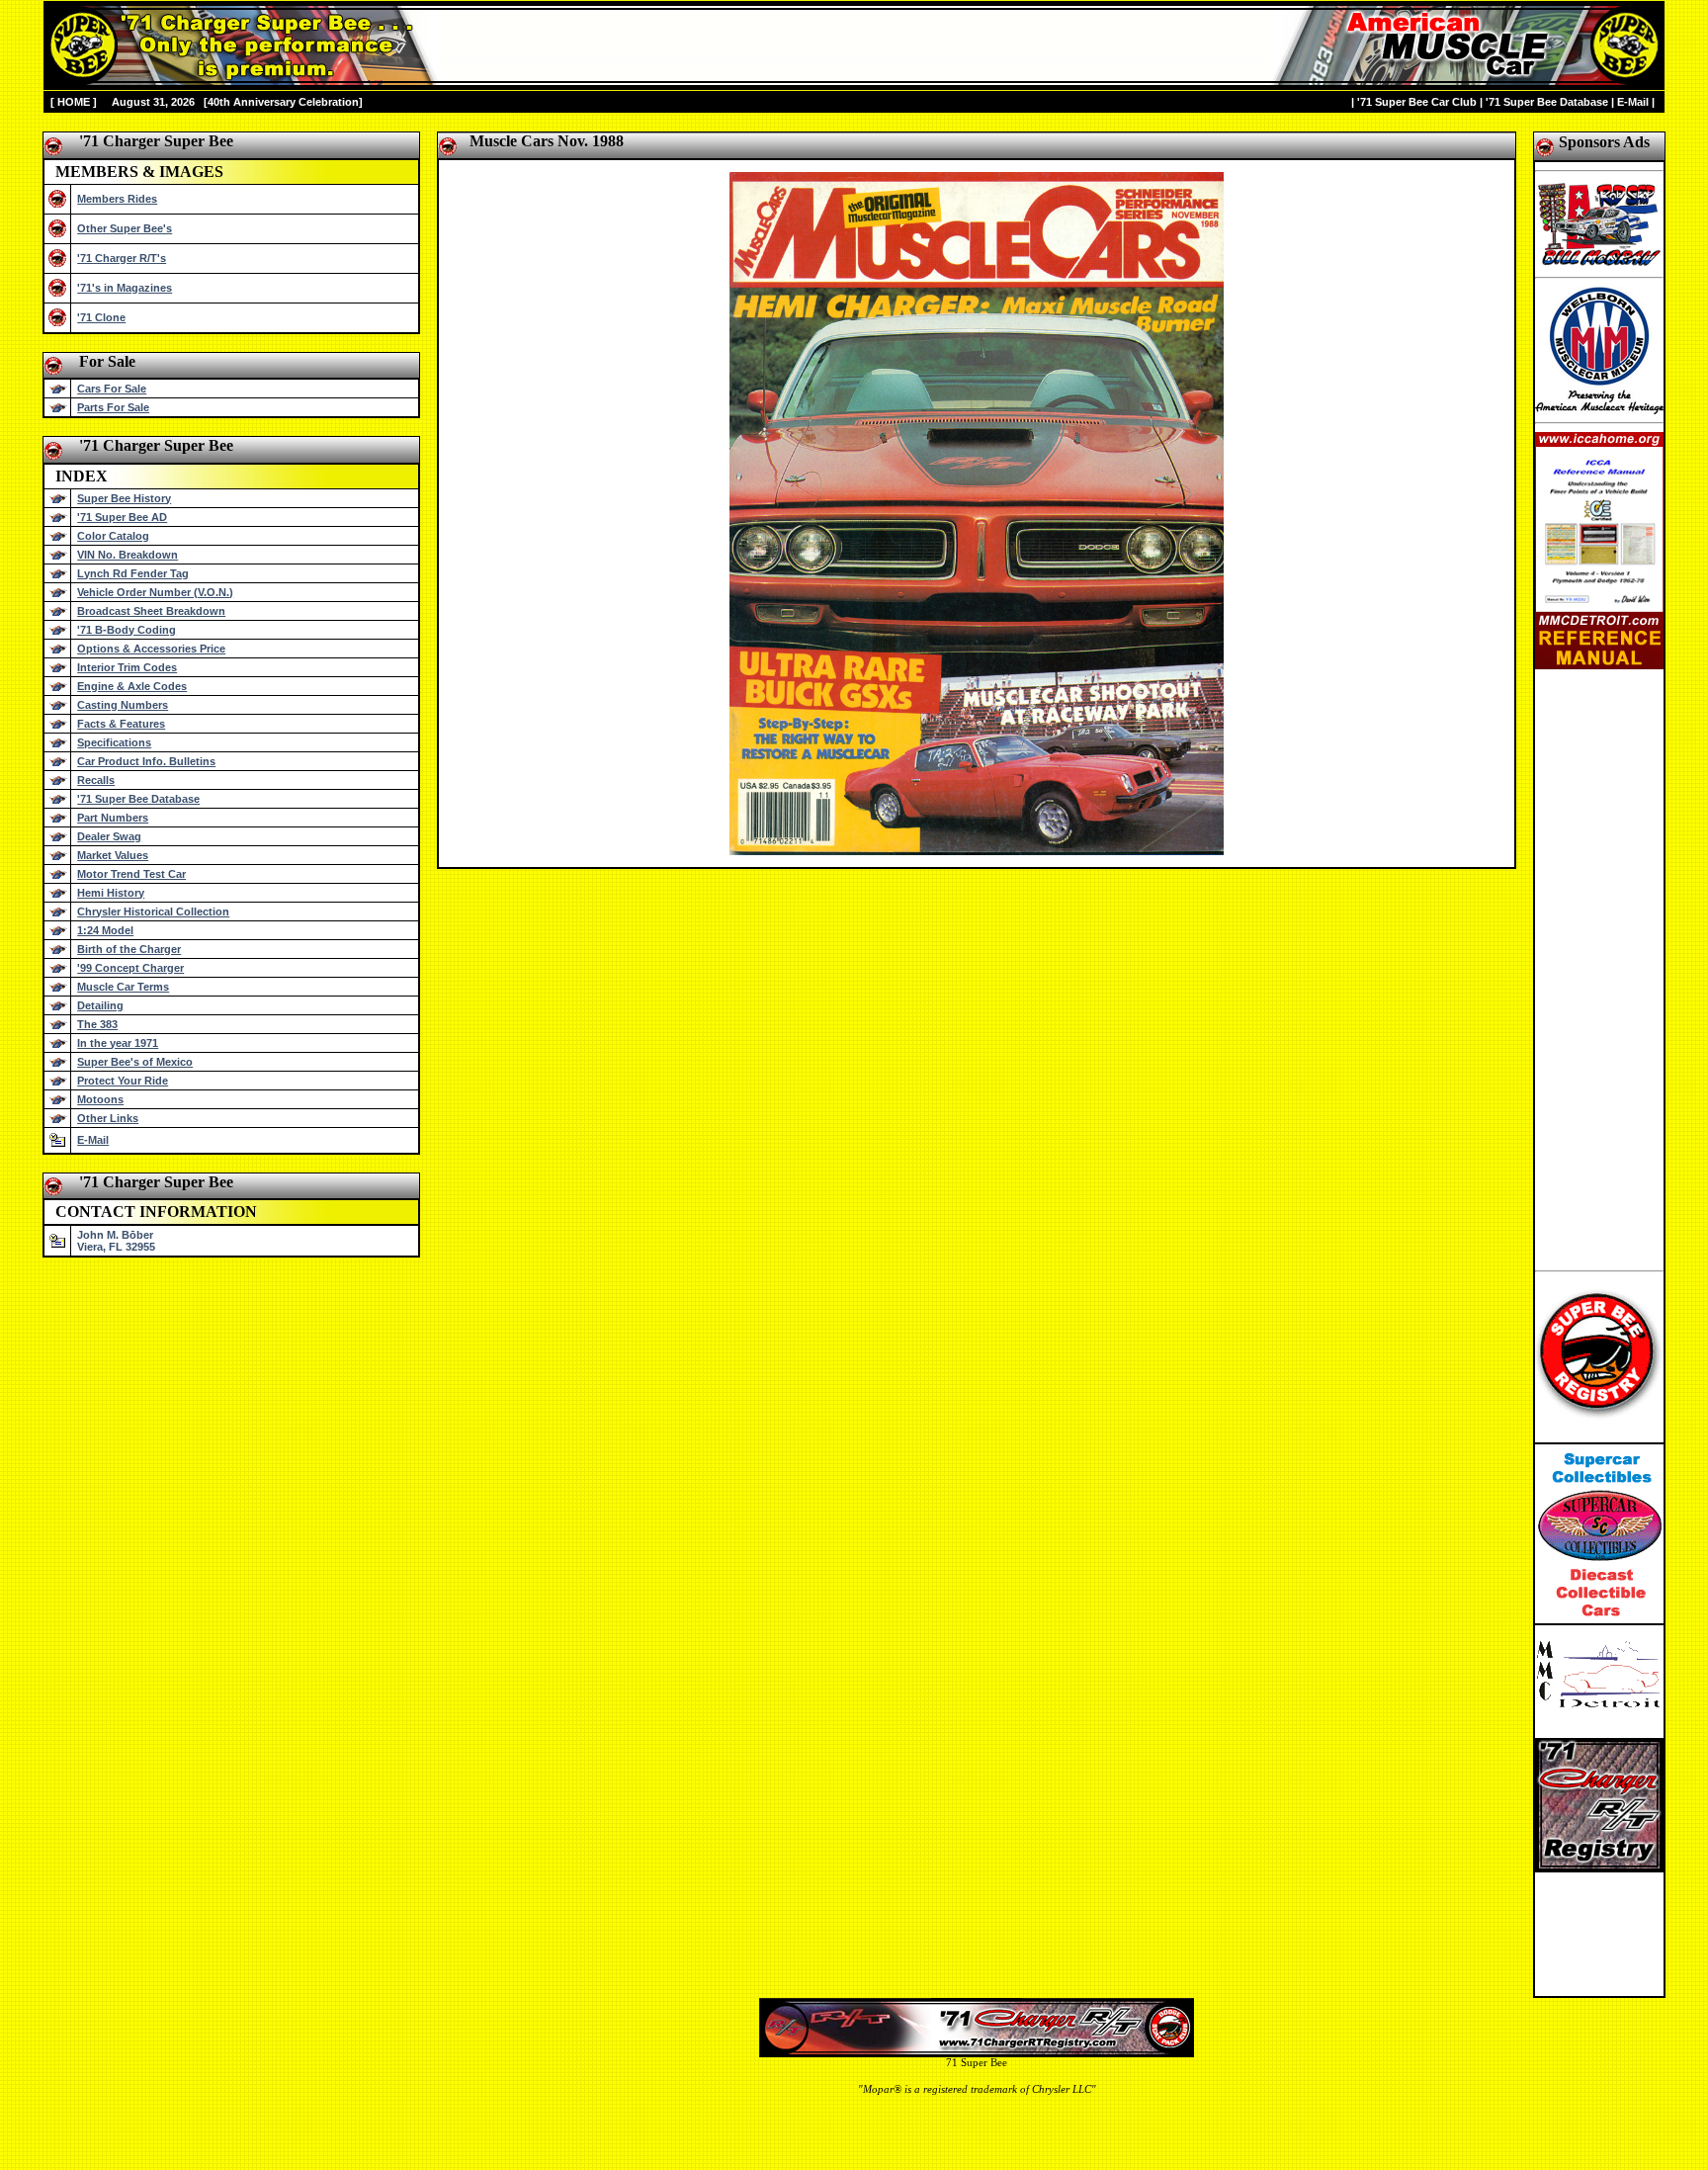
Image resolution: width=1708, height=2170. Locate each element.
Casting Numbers (123, 705)
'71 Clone (101, 317)
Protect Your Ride (123, 1081)
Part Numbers (113, 818)
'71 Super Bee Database (1547, 102)
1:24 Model (105, 930)
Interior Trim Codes (127, 667)
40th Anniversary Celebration (283, 102)
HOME (74, 102)
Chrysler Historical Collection (153, 911)
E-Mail (1633, 102)
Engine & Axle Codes (132, 686)
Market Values (113, 855)
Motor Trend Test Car (131, 874)
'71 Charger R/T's (122, 258)
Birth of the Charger (129, 949)
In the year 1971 (118, 1043)
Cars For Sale (112, 389)
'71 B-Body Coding (127, 630)
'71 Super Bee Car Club (1417, 102)
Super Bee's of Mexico (135, 1062)
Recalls (96, 780)
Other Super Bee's (125, 228)
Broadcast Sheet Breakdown (151, 611)
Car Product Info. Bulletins (146, 761)
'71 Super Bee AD (122, 517)
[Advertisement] (1599, 966)
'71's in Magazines (125, 288)
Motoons (100, 1099)
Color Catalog (113, 536)
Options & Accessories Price (151, 649)
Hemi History (111, 893)
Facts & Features (121, 724)
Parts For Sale (113, 407)
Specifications (114, 742)
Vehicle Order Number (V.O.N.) (155, 592)
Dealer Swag (109, 836)
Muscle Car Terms (123, 987)
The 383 (97, 1024)
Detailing (100, 1005)
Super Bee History (124, 498)
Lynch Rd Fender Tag (133, 573)
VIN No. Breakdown (128, 555)
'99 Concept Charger (130, 968)
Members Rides (117, 199)
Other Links (108, 1118)
